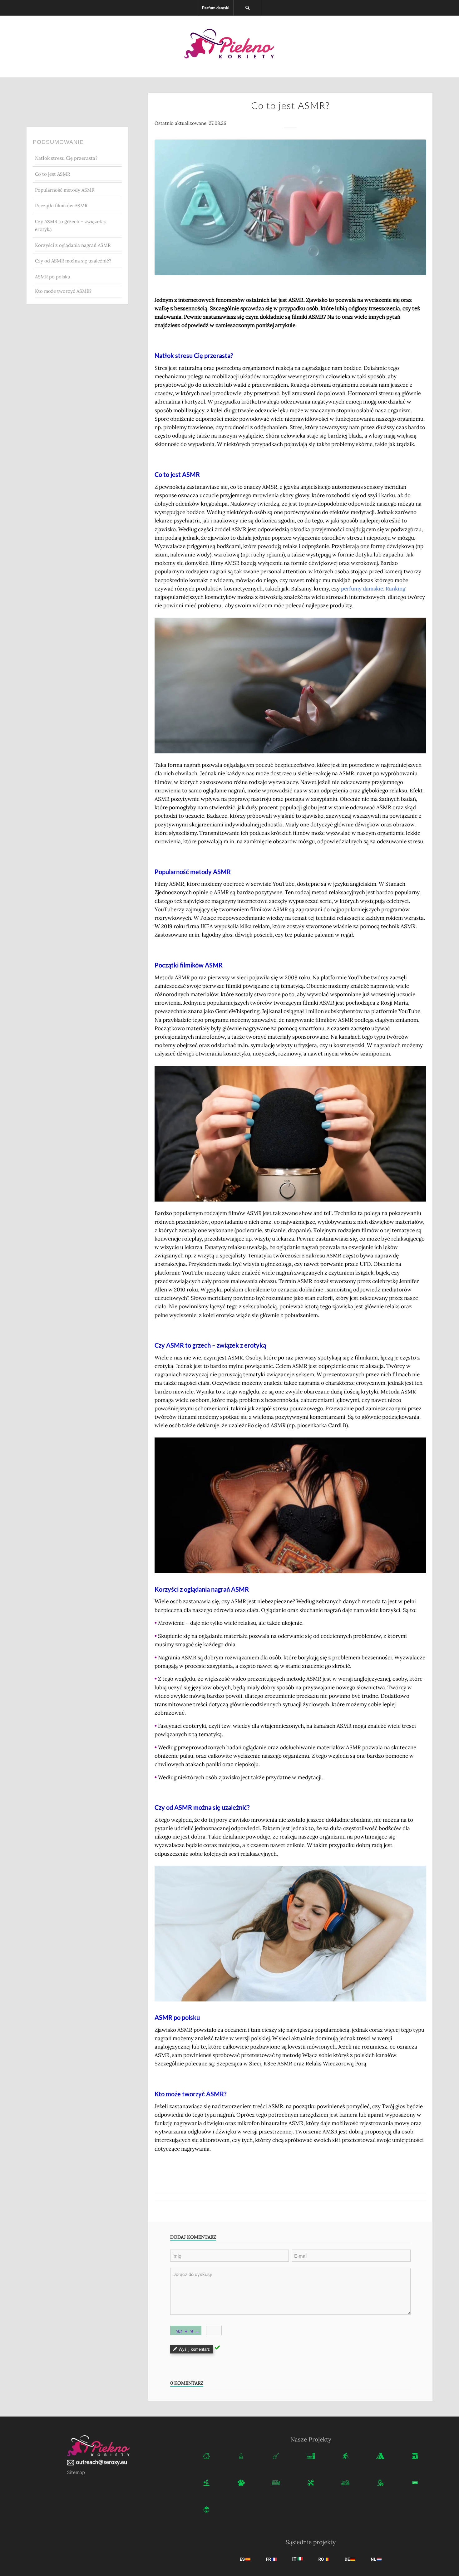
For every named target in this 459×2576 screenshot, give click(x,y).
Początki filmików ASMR (61, 206)
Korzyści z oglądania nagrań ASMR (73, 245)
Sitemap (76, 2472)
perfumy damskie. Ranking (373, 589)
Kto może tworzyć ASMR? (63, 291)
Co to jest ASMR (52, 174)
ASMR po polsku (53, 277)
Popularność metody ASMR (65, 190)
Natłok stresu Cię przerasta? (66, 158)
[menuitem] (216, 8)
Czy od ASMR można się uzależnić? (73, 261)
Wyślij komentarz (194, 2349)
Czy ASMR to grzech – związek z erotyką (70, 225)
